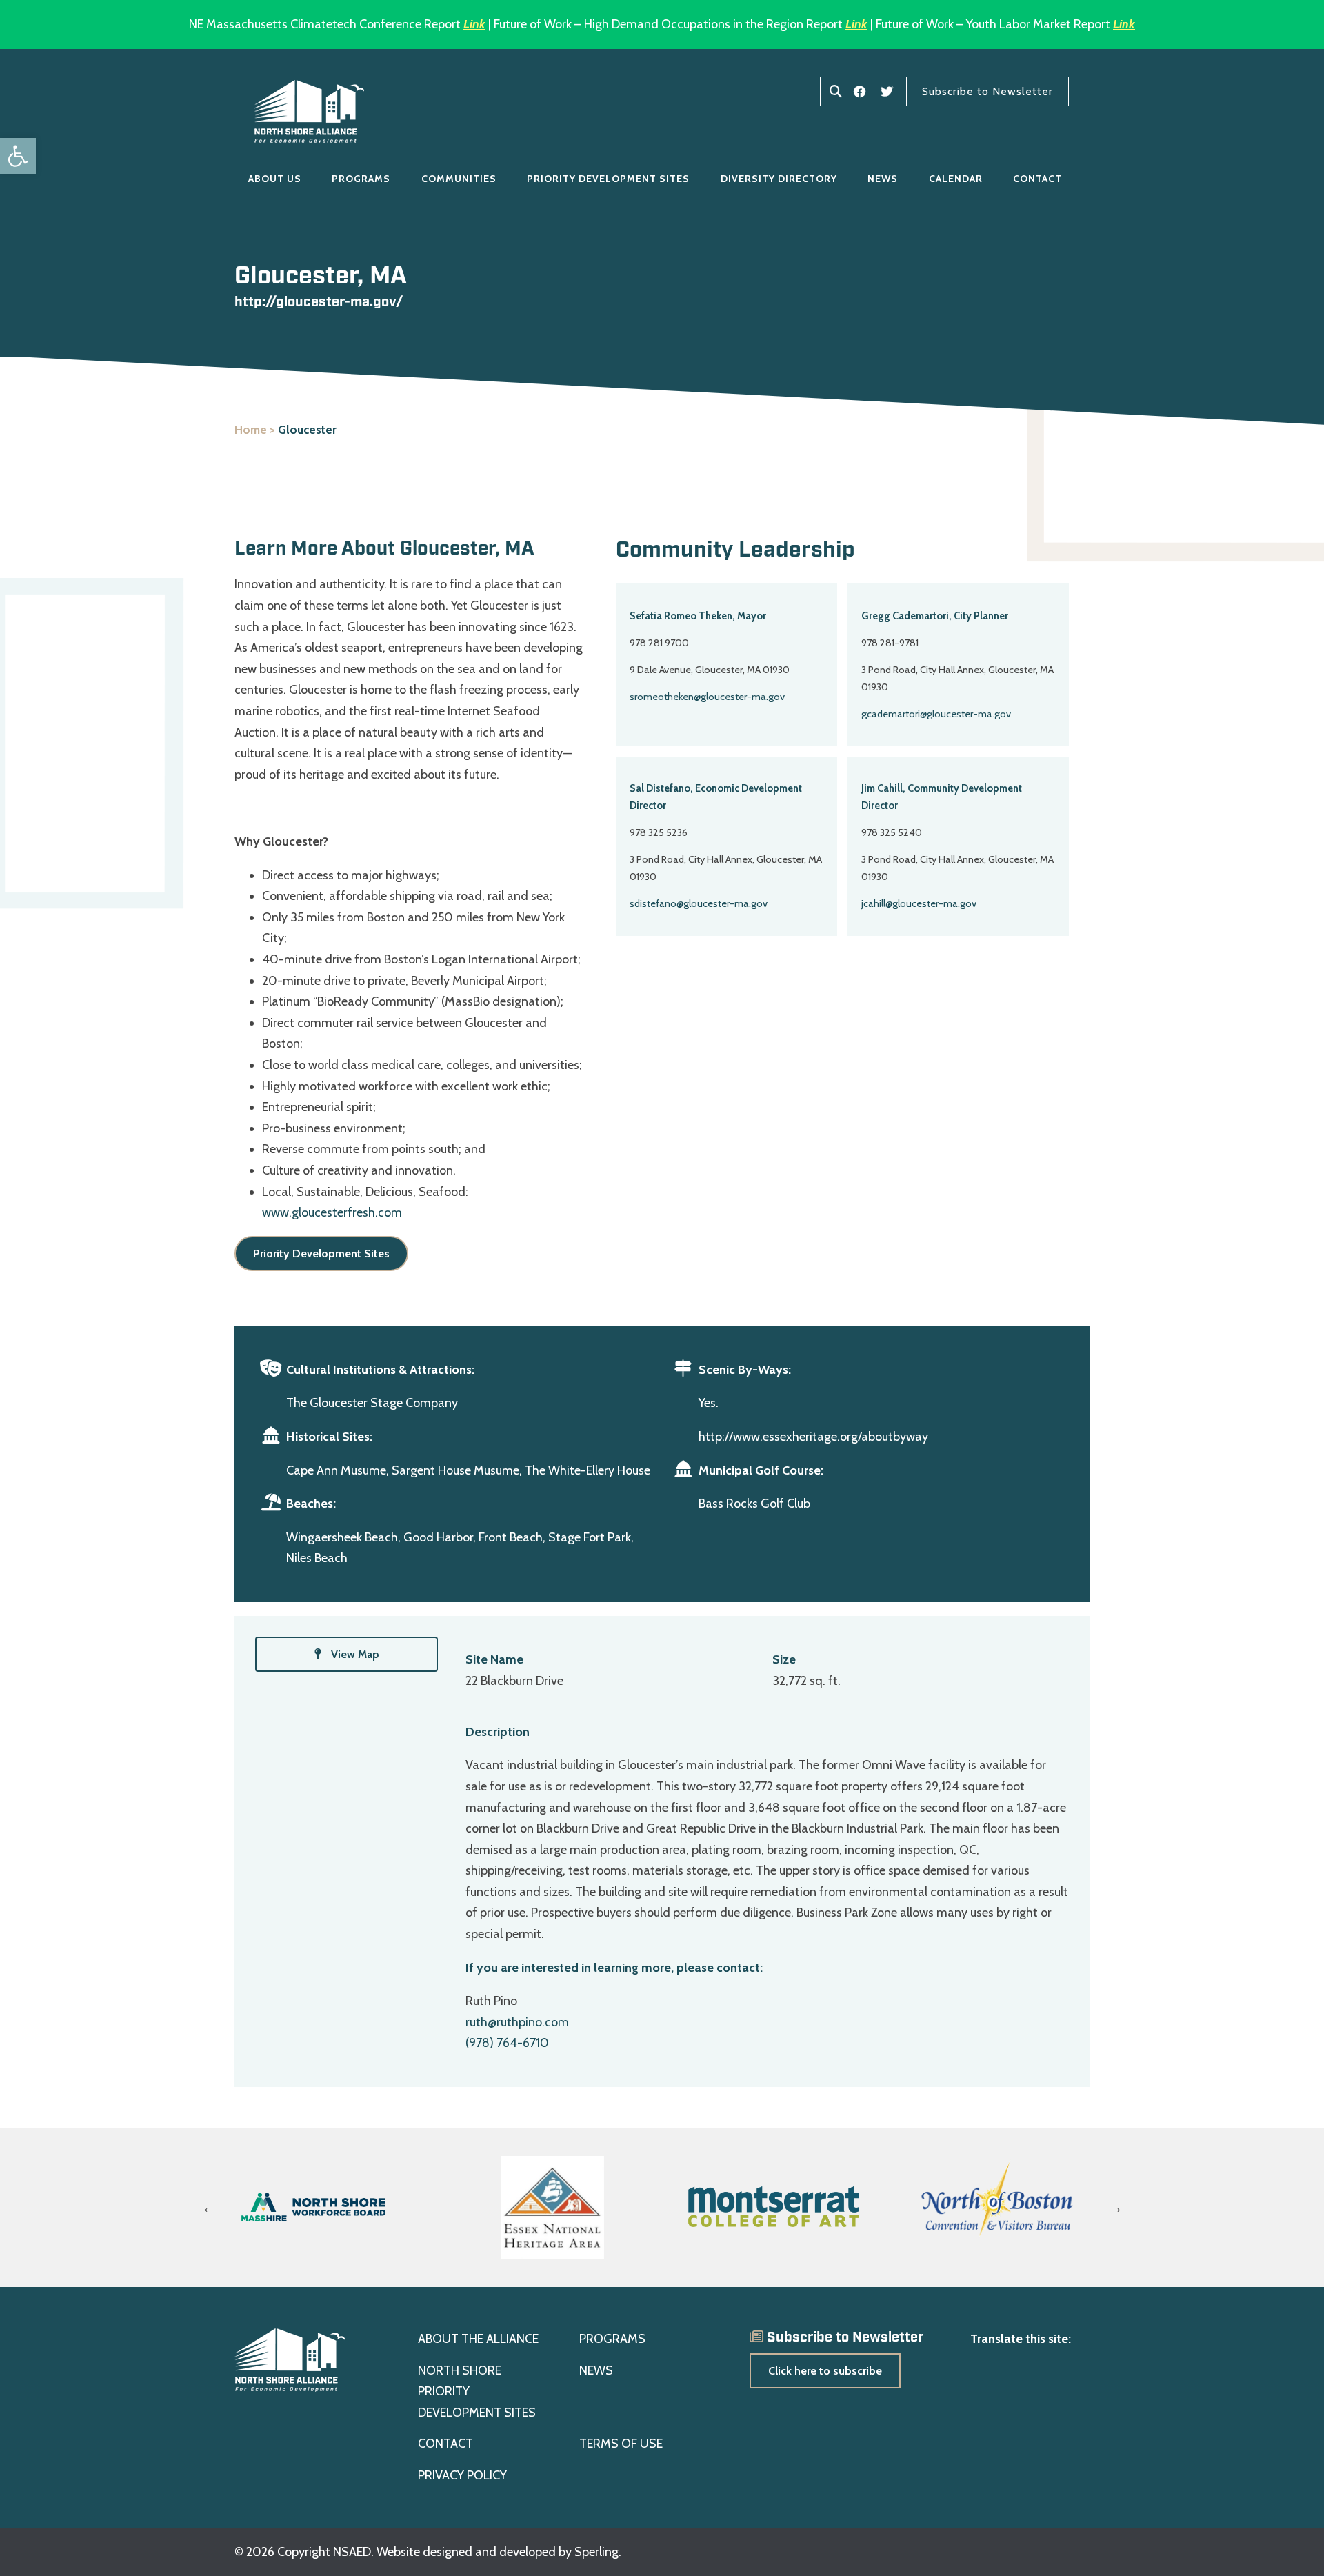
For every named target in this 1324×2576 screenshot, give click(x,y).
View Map (354, 1654)
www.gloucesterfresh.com (332, 1212)
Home (251, 430)
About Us (275, 179)
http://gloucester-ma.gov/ (319, 302)
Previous (209, 2208)
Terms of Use (621, 2444)
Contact (1037, 179)
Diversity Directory (779, 179)
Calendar (956, 179)
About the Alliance (478, 2339)
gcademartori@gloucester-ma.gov (936, 714)
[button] (18, 156)
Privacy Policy (462, 2475)
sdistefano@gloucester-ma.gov (699, 903)
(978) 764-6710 (507, 2043)
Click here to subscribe (825, 2371)
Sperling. (598, 2552)
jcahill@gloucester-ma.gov (919, 903)
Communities (459, 179)
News (883, 179)
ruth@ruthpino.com (517, 2022)
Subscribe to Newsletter (987, 91)
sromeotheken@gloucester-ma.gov (707, 697)
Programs (361, 179)
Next (1116, 2208)
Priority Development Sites (608, 179)
